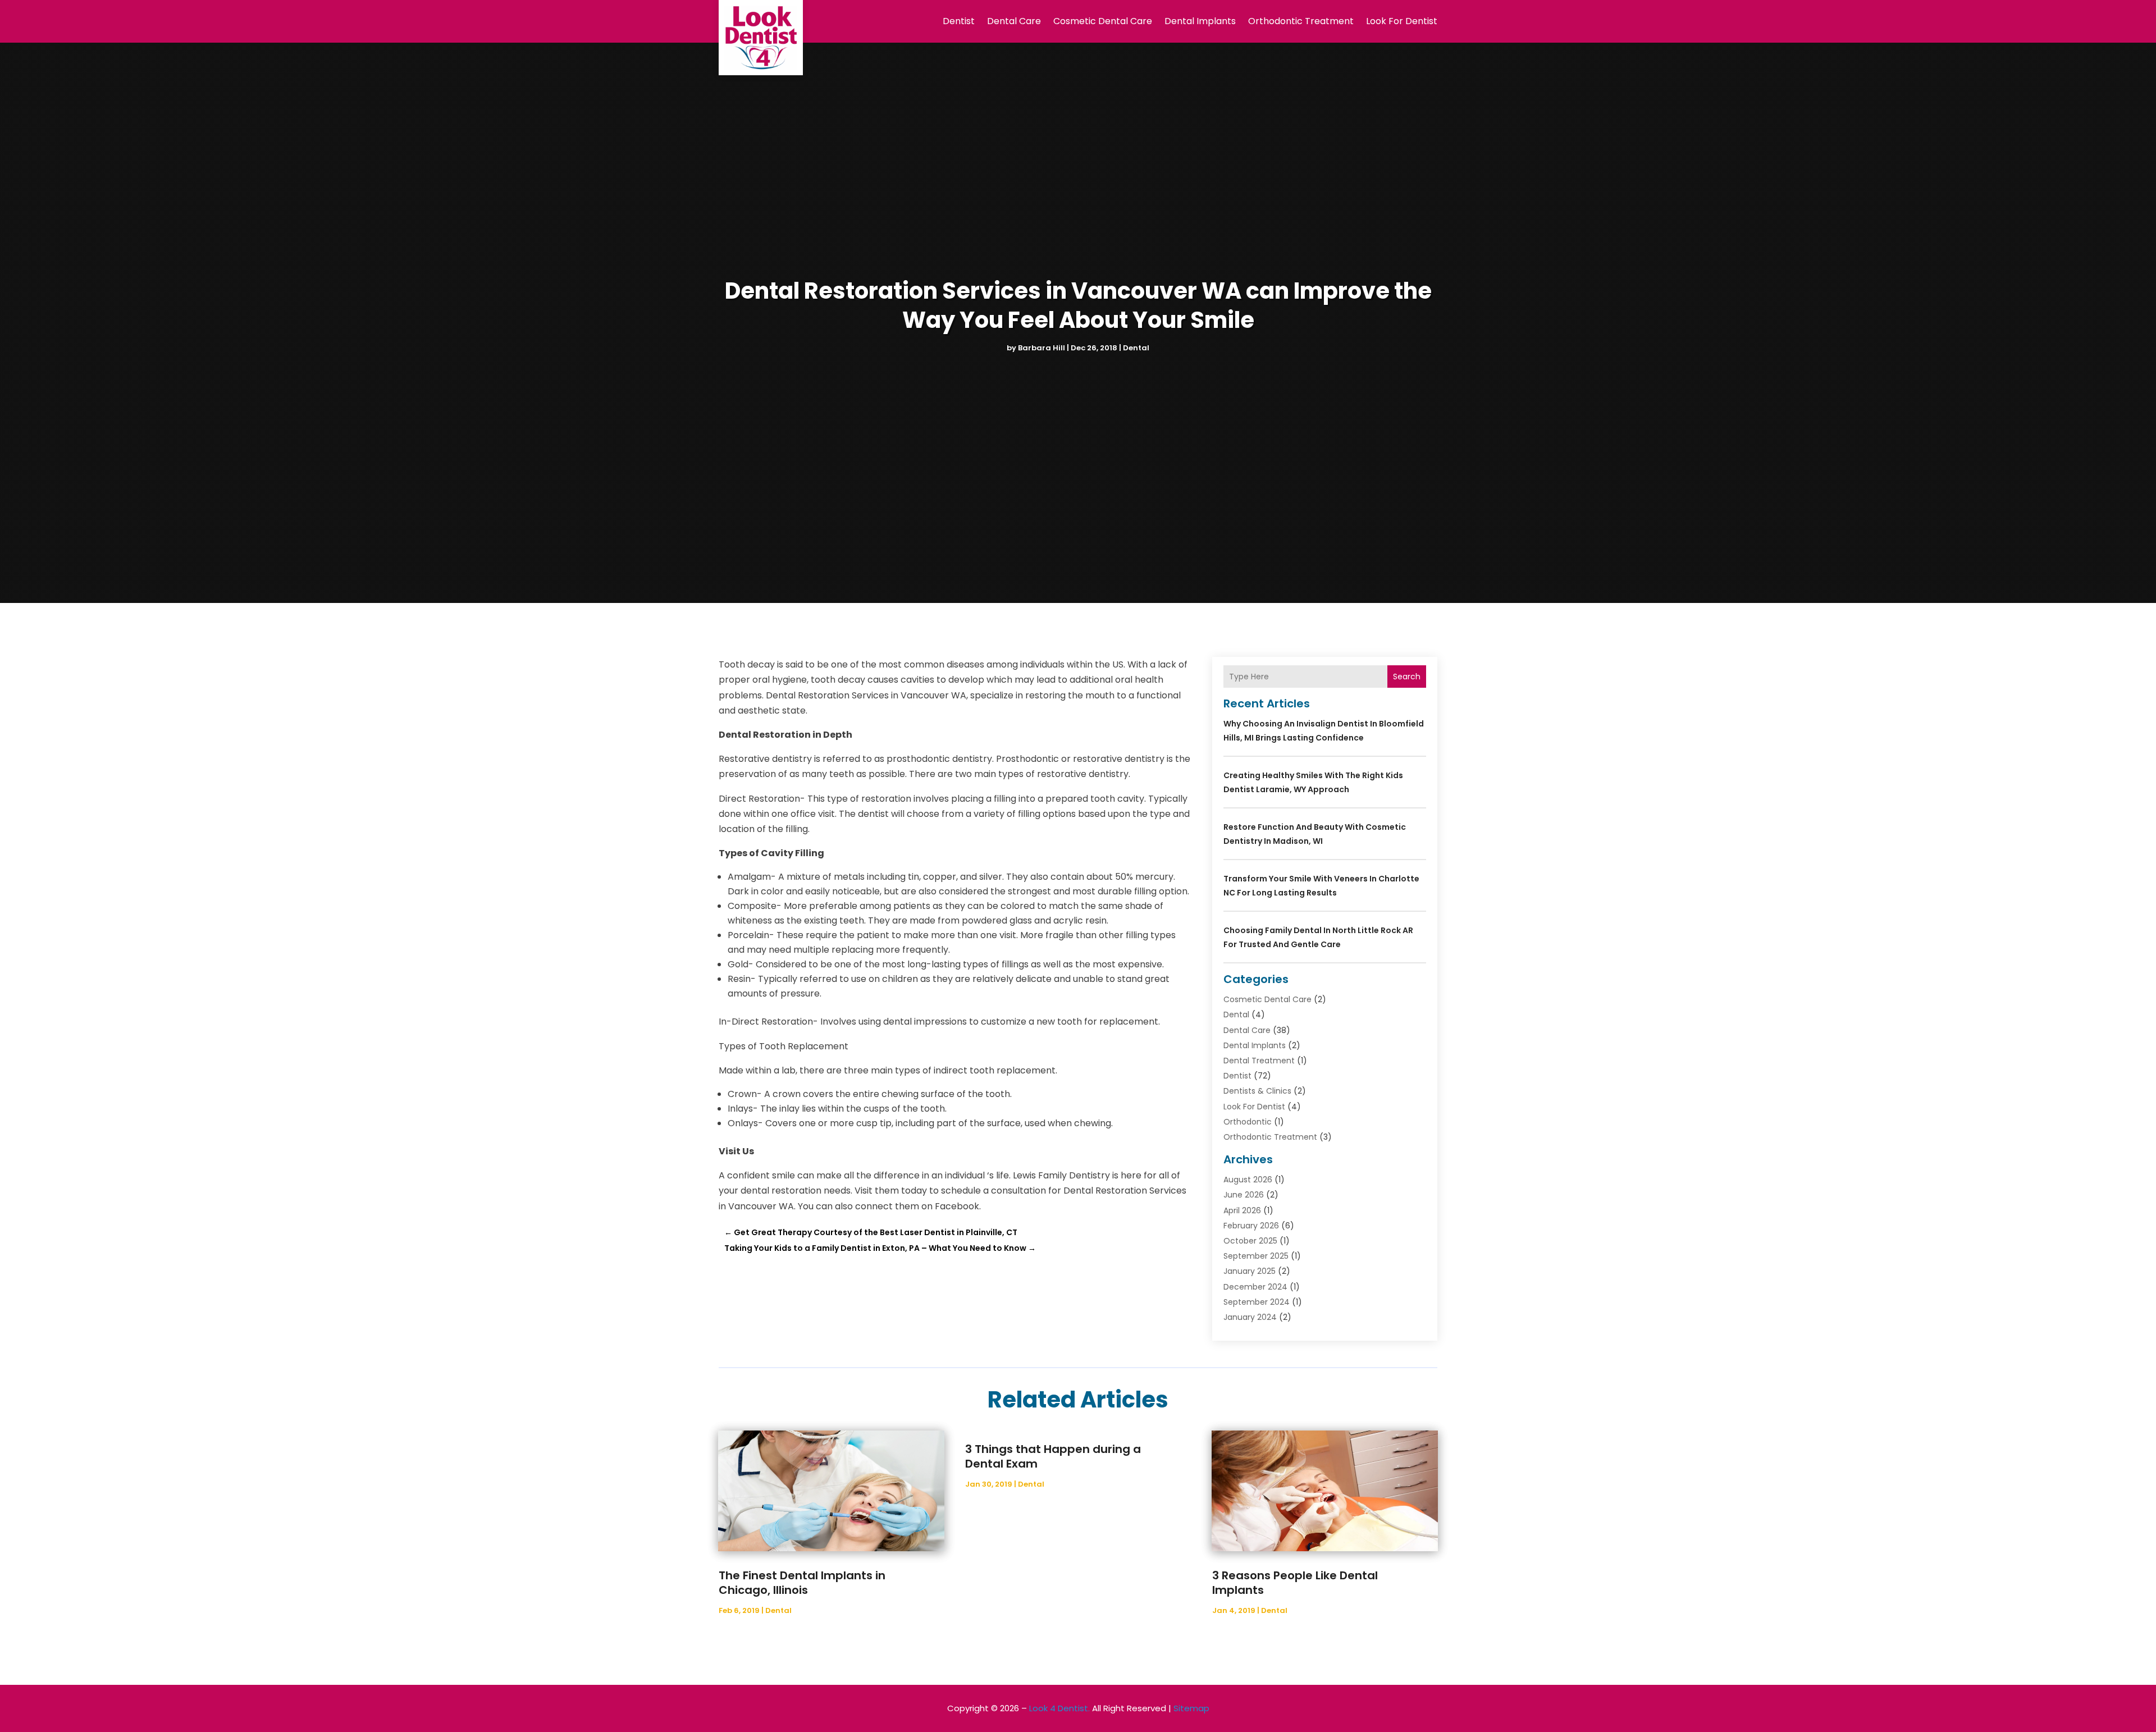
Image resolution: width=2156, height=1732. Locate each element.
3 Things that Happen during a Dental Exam (1053, 1456)
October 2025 (1250, 1241)
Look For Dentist (1402, 21)
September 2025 (1256, 1256)
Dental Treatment (1259, 1061)
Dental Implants (1200, 21)
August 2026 (1248, 1180)
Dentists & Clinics (1257, 1091)
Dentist (959, 21)
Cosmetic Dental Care (1103, 21)
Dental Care (1014, 21)
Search (1407, 677)
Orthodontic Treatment (1301, 21)
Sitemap (1191, 1708)
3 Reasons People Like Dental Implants (1295, 1583)
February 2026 (1251, 1226)
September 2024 (1257, 1302)
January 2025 (1250, 1271)
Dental (1136, 348)
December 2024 (1255, 1287)
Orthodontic (1248, 1122)
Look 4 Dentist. (1059, 1708)
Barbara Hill (1042, 348)
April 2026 (1242, 1210)
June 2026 (1244, 1195)
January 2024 (1250, 1317)
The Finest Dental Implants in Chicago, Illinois (802, 1583)
